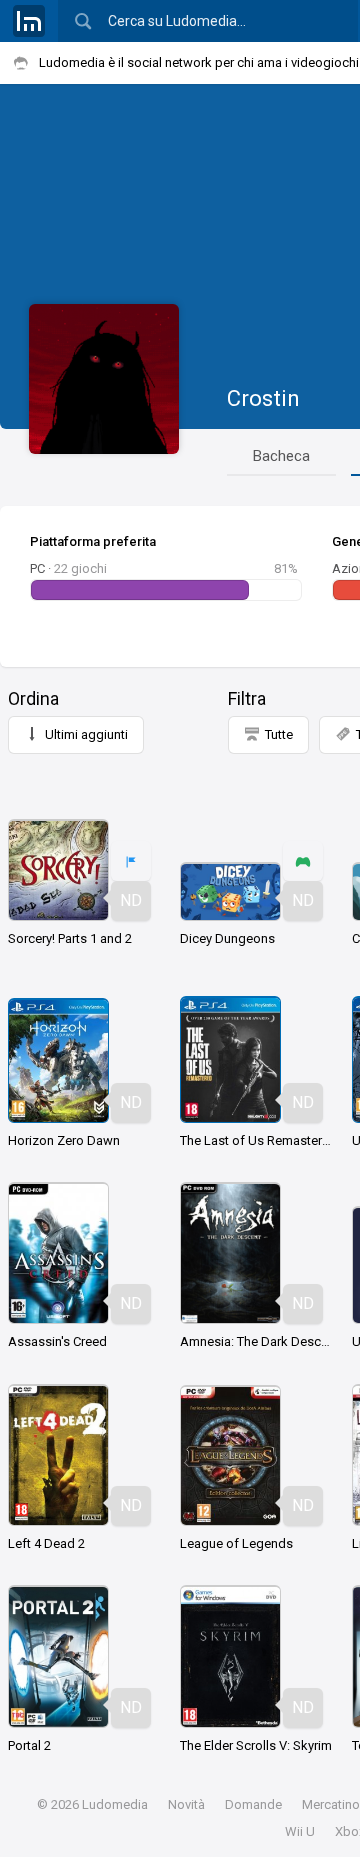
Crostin (263, 398)
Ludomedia (115, 1804)
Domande (253, 1804)
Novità (186, 1804)
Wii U (300, 1831)
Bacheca (281, 456)
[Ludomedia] (29, 21)
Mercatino (331, 1804)
